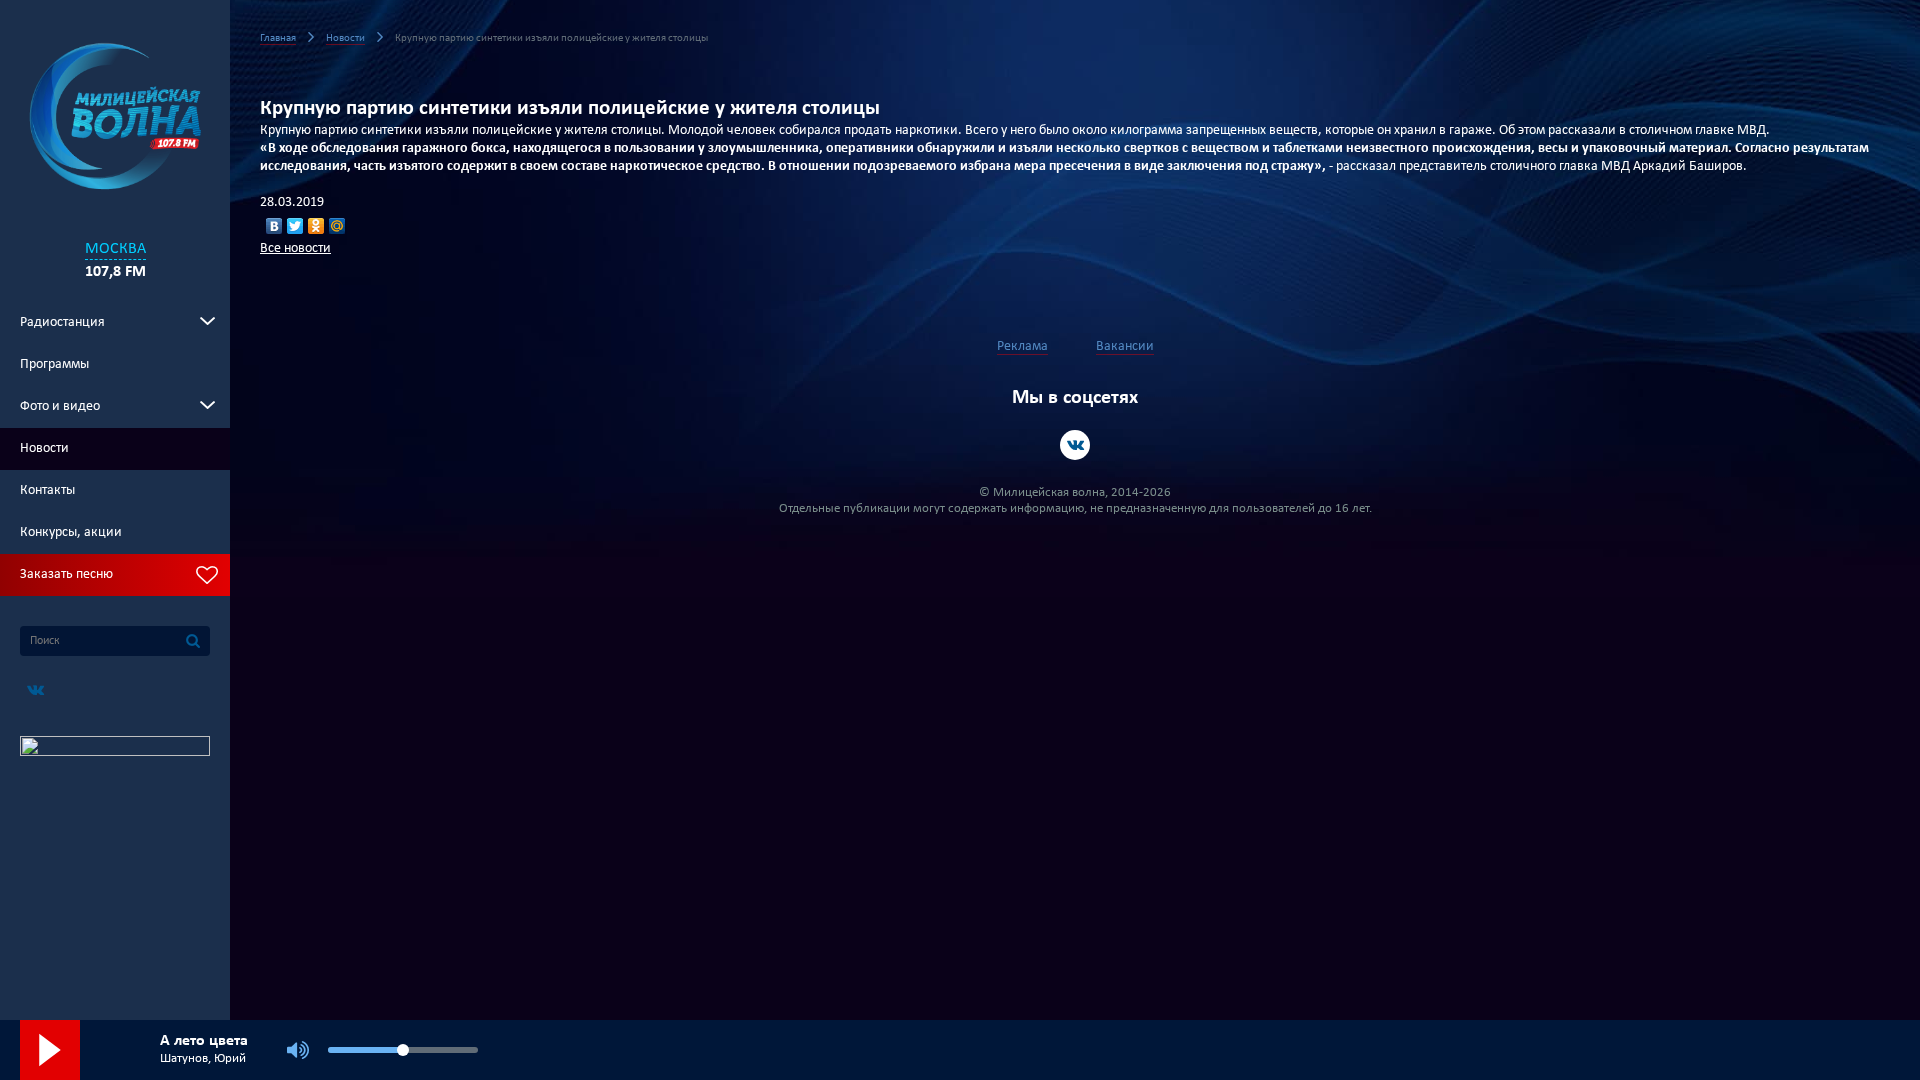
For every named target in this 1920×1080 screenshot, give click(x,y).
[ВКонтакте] (274, 226)
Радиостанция (62, 322)
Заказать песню (66, 574)
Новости (44, 448)
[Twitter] (295, 226)
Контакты (47, 490)
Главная (278, 38)
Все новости (295, 248)
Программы (54, 364)
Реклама (1022, 346)
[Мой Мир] (337, 226)
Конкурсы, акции (71, 532)
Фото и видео (60, 406)
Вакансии (1125, 346)
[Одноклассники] (316, 226)
